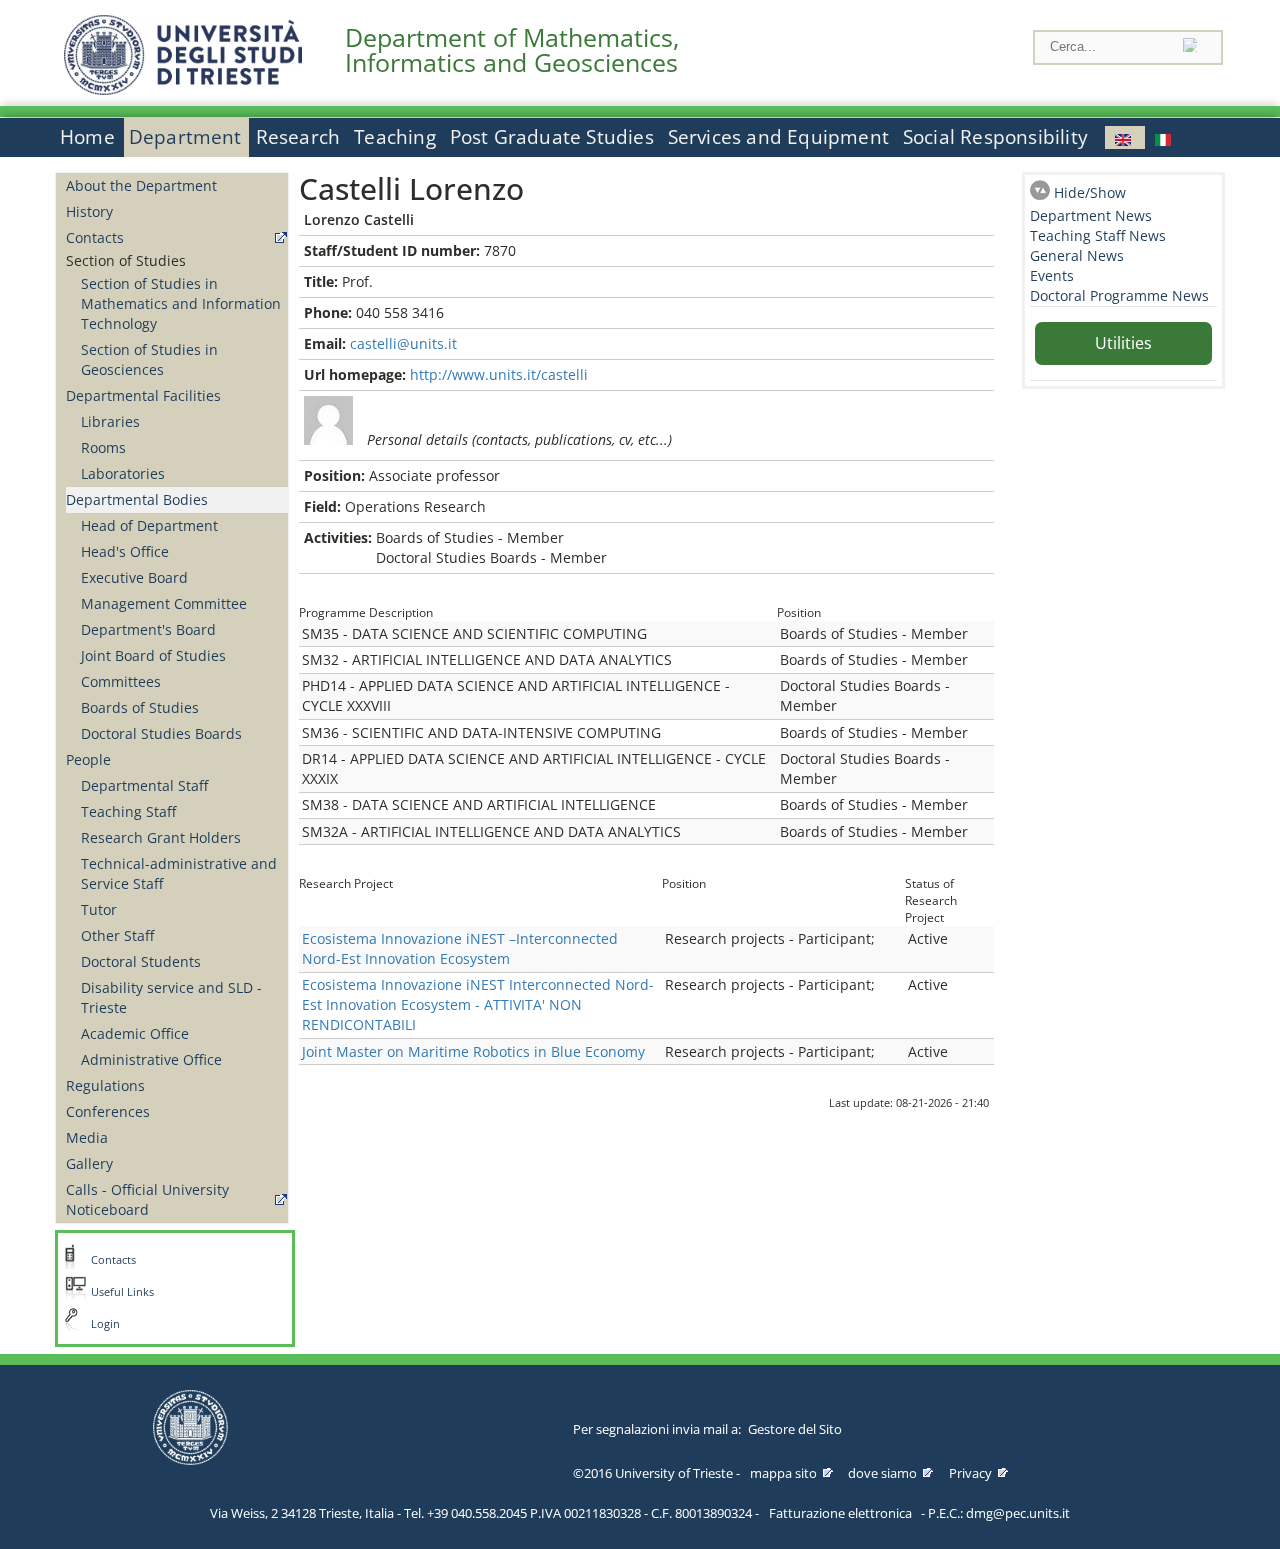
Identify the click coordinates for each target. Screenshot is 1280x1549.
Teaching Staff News (1098, 235)
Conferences (108, 1111)
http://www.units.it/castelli (499, 374)
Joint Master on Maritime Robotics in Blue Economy (473, 1051)
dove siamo (882, 1473)
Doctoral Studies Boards (161, 733)
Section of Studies (126, 260)
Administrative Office (151, 1059)
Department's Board (148, 629)
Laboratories (123, 473)
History (89, 211)
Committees (121, 681)
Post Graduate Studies (552, 137)
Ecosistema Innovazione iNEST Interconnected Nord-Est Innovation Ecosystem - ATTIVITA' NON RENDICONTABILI (478, 1004)
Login (105, 1324)
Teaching (395, 137)
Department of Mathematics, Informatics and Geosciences (512, 50)
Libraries (110, 421)
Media (87, 1137)
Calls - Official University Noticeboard (147, 1199)
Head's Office (125, 551)
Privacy (970, 1473)
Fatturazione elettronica (840, 1513)
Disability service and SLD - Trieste (171, 997)
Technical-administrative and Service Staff (179, 873)
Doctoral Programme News (1119, 295)
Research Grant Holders (161, 837)
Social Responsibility (995, 137)
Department (185, 137)
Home (87, 137)
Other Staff (117, 935)
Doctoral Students (141, 961)
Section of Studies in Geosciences (149, 359)
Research (298, 137)
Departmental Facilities (143, 395)
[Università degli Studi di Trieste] (183, 89)
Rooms (103, 447)
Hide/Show (1090, 192)
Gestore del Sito (795, 1429)
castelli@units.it (403, 343)
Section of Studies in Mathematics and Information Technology (181, 303)
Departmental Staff (144, 785)
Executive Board (134, 577)
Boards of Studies (140, 707)
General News (1077, 255)
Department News (1091, 215)
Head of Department (149, 525)
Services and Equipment (778, 137)
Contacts (95, 237)
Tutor (99, 909)
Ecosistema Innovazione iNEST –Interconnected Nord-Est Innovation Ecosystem (460, 948)
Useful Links (122, 1292)
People (88, 759)
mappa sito (783, 1473)
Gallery (89, 1163)
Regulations (105, 1085)
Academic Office (135, 1033)
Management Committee (164, 603)
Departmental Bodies (137, 499)
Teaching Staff (128, 811)
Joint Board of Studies (153, 655)
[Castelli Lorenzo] (1125, 137)
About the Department (141, 185)
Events (1052, 275)
